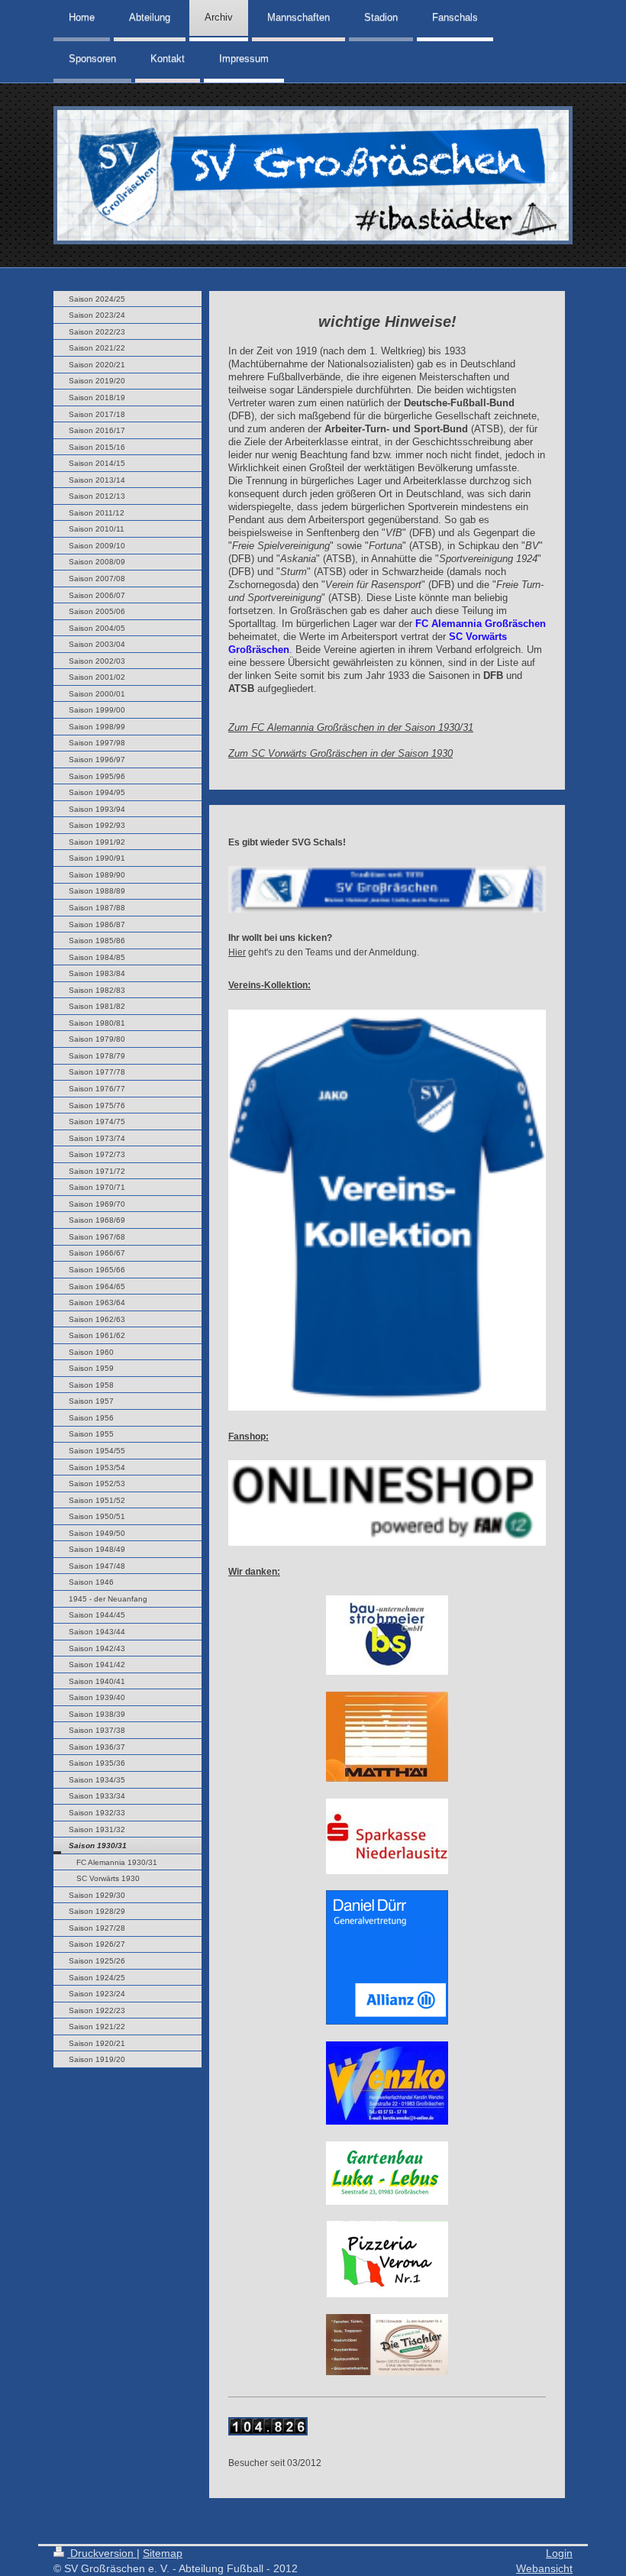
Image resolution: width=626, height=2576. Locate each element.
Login (559, 2553)
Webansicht (544, 2568)
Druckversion (102, 2553)
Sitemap (163, 2553)
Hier (237, 952)
